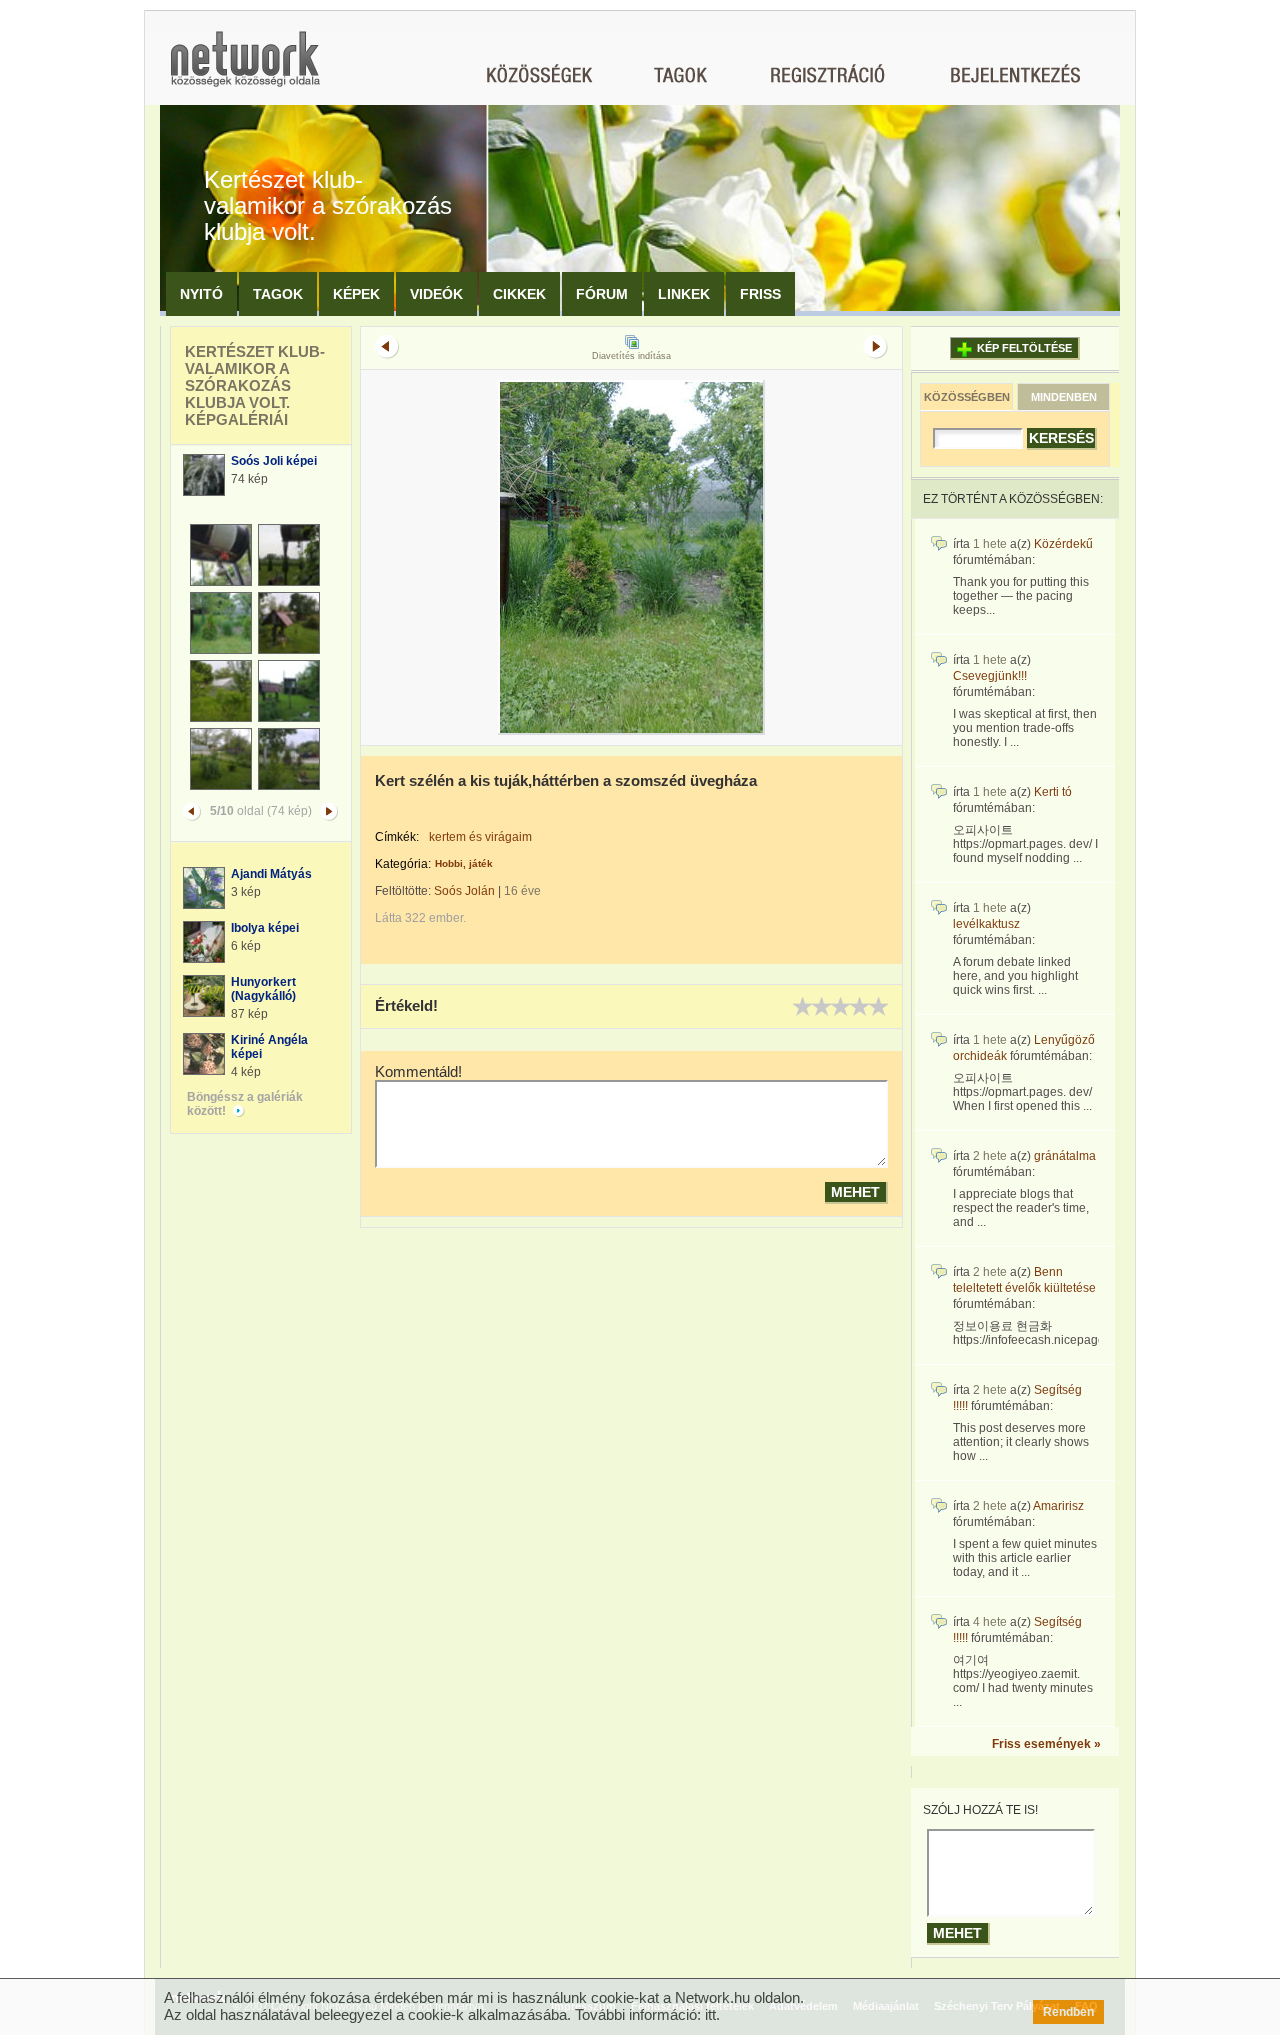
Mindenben (1064, 397)
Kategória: (403, 864)
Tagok (278, 294)
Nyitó (201, 294)
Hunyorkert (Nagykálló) (263, 989)
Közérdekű (1063, 544)
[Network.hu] (245, 68)
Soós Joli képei (274, 461)
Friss (760, 294)
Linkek (684, 294)
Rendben (1068, 2012)
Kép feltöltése (1024, 348)
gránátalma (1065, 1156)
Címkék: (397, 837)
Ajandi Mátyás (271, 874)
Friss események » (1046, 1744)
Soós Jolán (464, 891)
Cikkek (519, 294)
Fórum (602, 294)
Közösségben (967, 397)
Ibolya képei (265, 928)
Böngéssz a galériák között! (245, 1104)
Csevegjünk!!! (990, 676)
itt (710, 2014)
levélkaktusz (986, 924)
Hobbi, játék (464, 863)
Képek (356, 294)
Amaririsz (1058, 1506)
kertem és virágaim (480, 837)
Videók (436, 294)
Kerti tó (1053, 792)
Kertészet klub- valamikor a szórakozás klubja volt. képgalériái (255, 385)
